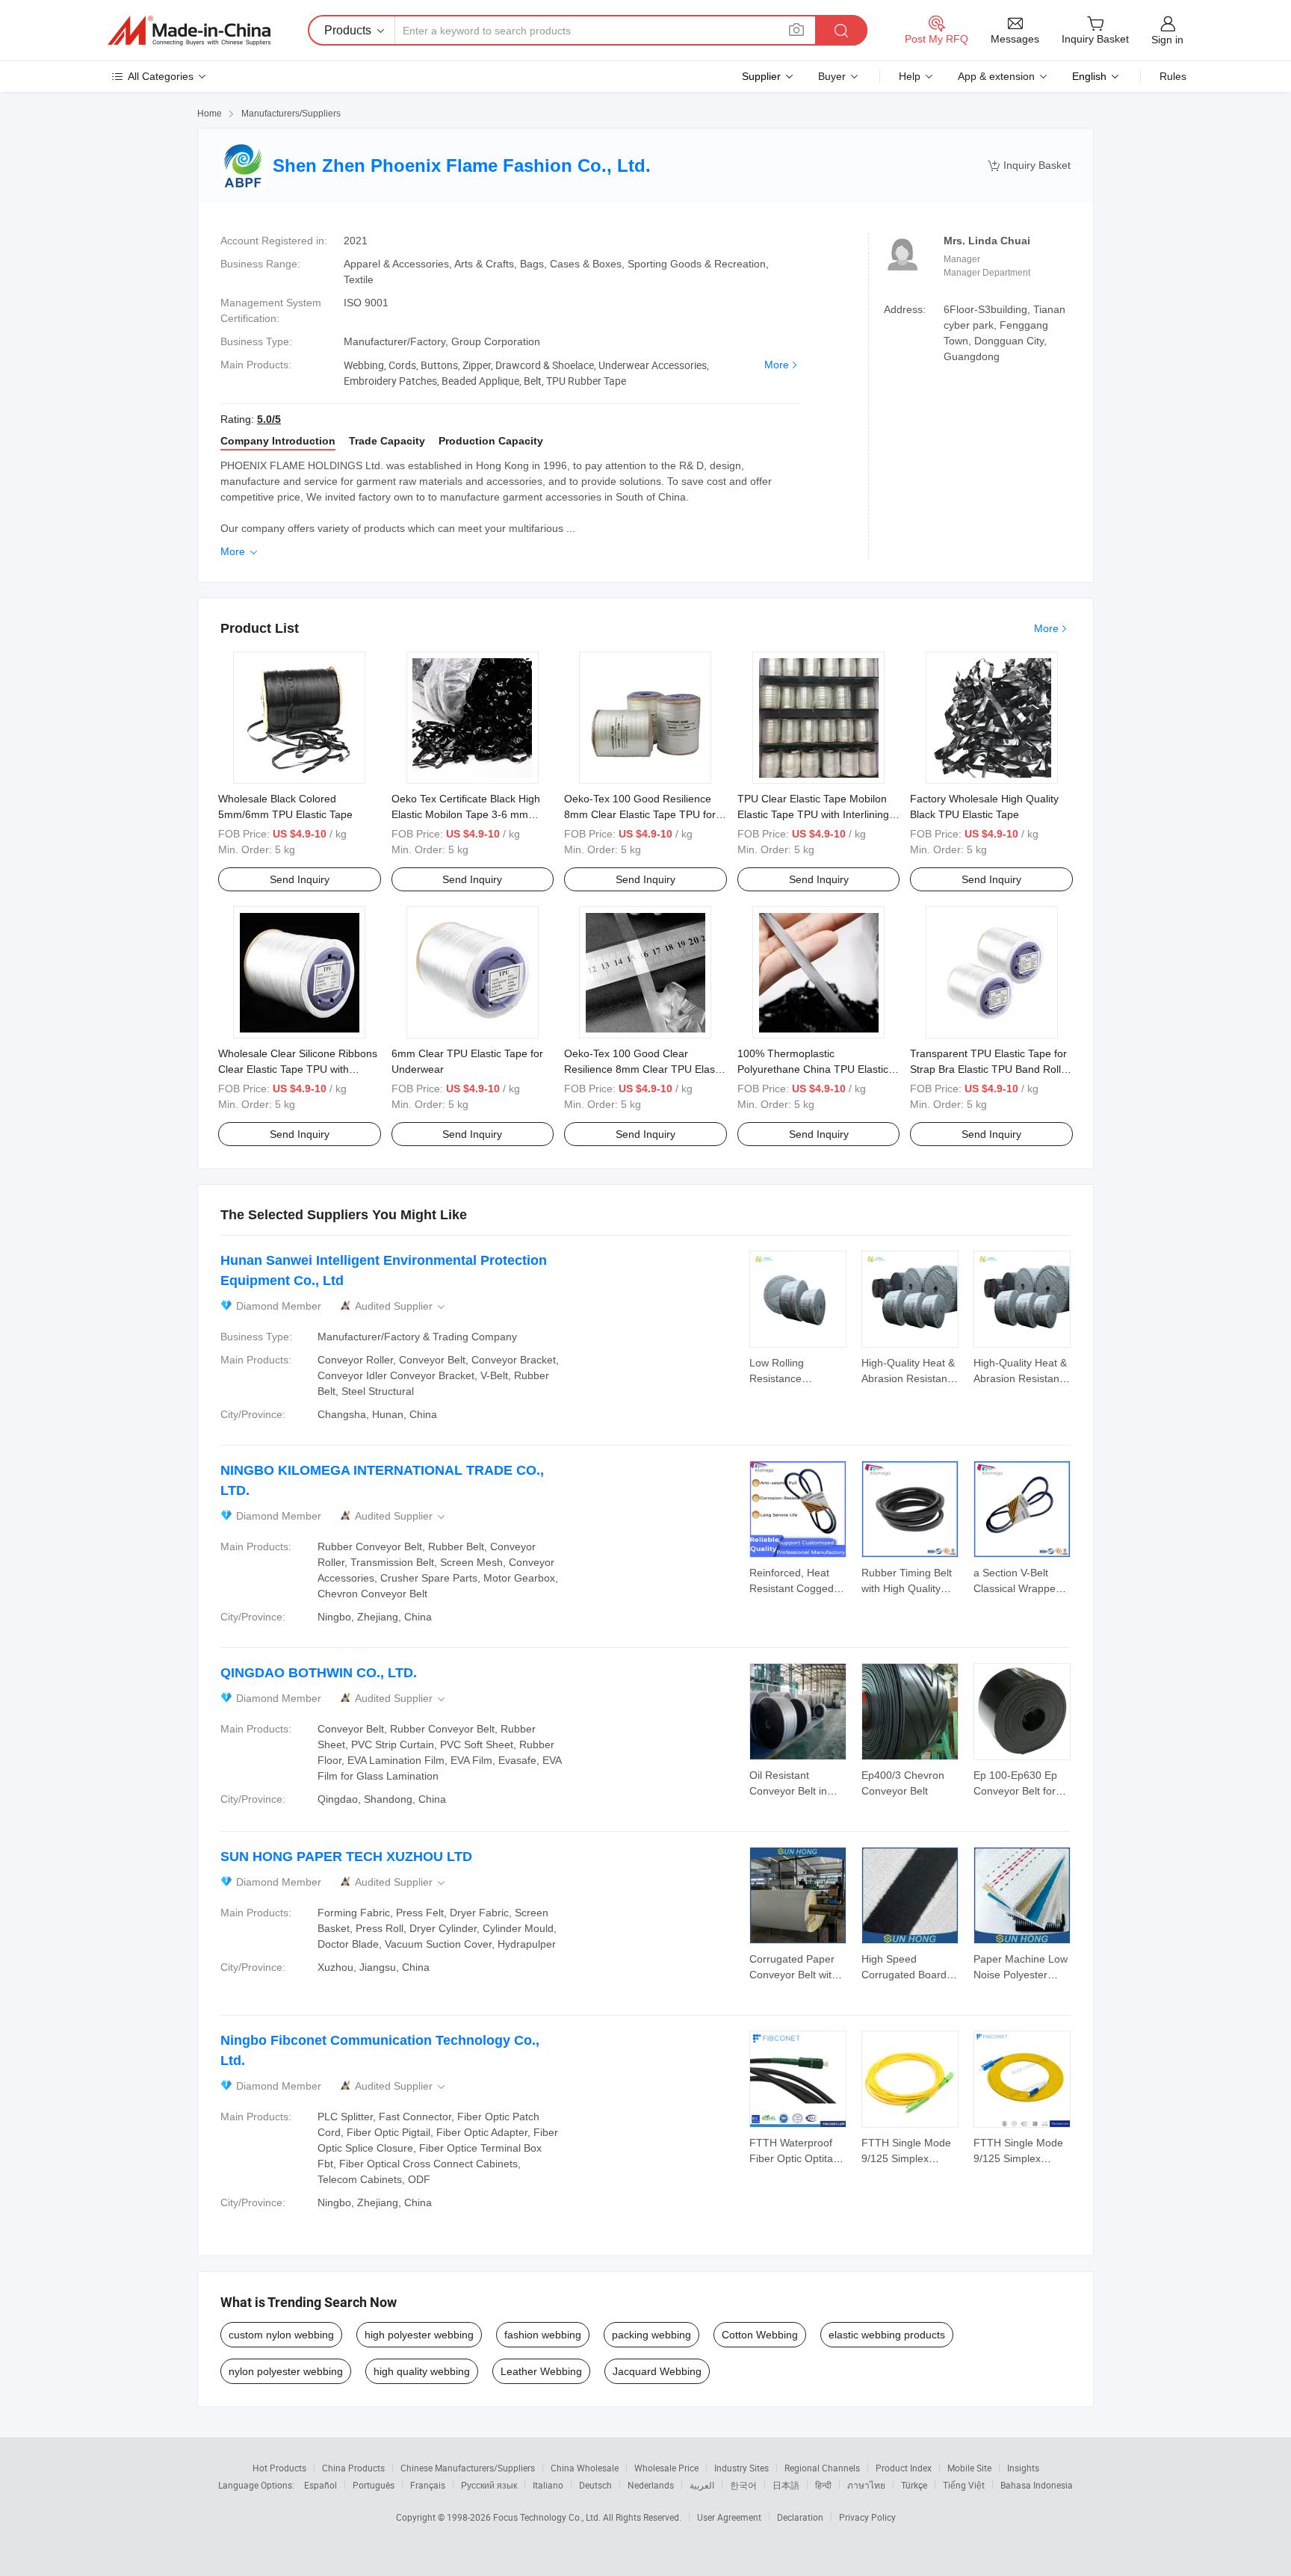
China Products (353, 2468)
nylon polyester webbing (286, 2371)
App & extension (996, 76)
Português (374, 2485)
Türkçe (914, 2485)
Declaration (800, 2517)
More (777, 365)
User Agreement (729, 2517)
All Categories (161, 76)
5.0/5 (269, 419)
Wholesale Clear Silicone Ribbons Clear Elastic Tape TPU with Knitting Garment (298, 1069)
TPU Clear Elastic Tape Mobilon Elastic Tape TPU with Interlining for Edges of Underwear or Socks (816, 814)
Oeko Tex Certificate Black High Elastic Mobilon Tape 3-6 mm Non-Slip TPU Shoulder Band (466, 814)
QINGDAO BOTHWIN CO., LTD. (319, 1673)
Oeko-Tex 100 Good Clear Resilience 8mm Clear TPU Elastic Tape (645, 1069)
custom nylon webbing (281, 2335)
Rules (1173, 76)
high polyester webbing (419, 2335)
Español (321, 2485)
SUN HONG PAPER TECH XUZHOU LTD (346, 1857)
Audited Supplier (401, 1306)
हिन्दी (823, 2485)
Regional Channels (822, 2468)
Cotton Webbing (760, 2335)
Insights (1023, 2468)
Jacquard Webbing (657, 2371)
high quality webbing (422, 2371)
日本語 (786, 2485)
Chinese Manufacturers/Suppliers (468, 2468)
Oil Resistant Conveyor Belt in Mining (788, 1791)
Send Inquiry (300, 879)
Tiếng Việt (964, 2485)
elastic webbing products (887, 2335)
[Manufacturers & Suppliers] (189, 31)
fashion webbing (543, 2335)
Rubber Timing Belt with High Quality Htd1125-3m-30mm (907, 1588)
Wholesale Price (666, 2468)
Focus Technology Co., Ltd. (548, 2517)
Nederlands (651, 2485)
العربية (702, 2485)
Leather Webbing (541, 2371)
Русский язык (489, 2485)
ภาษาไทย (866, 2485)
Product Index (904, 2468)
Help (910, 76)
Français (428, 2485)
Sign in (1167, 40)
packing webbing (651, 2335)
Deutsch (595, 2485)
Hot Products (279, 2468)
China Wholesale (585, 2468)
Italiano (548, 2485)
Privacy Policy (867, 2517)
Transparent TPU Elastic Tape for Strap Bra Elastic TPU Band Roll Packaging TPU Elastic (988, 1069)
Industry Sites (742, 2468)
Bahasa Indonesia (1037, 2485)
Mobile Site (969, 2468)
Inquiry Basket (1029, 165)
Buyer (832, 76)
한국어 (743, 2485)
